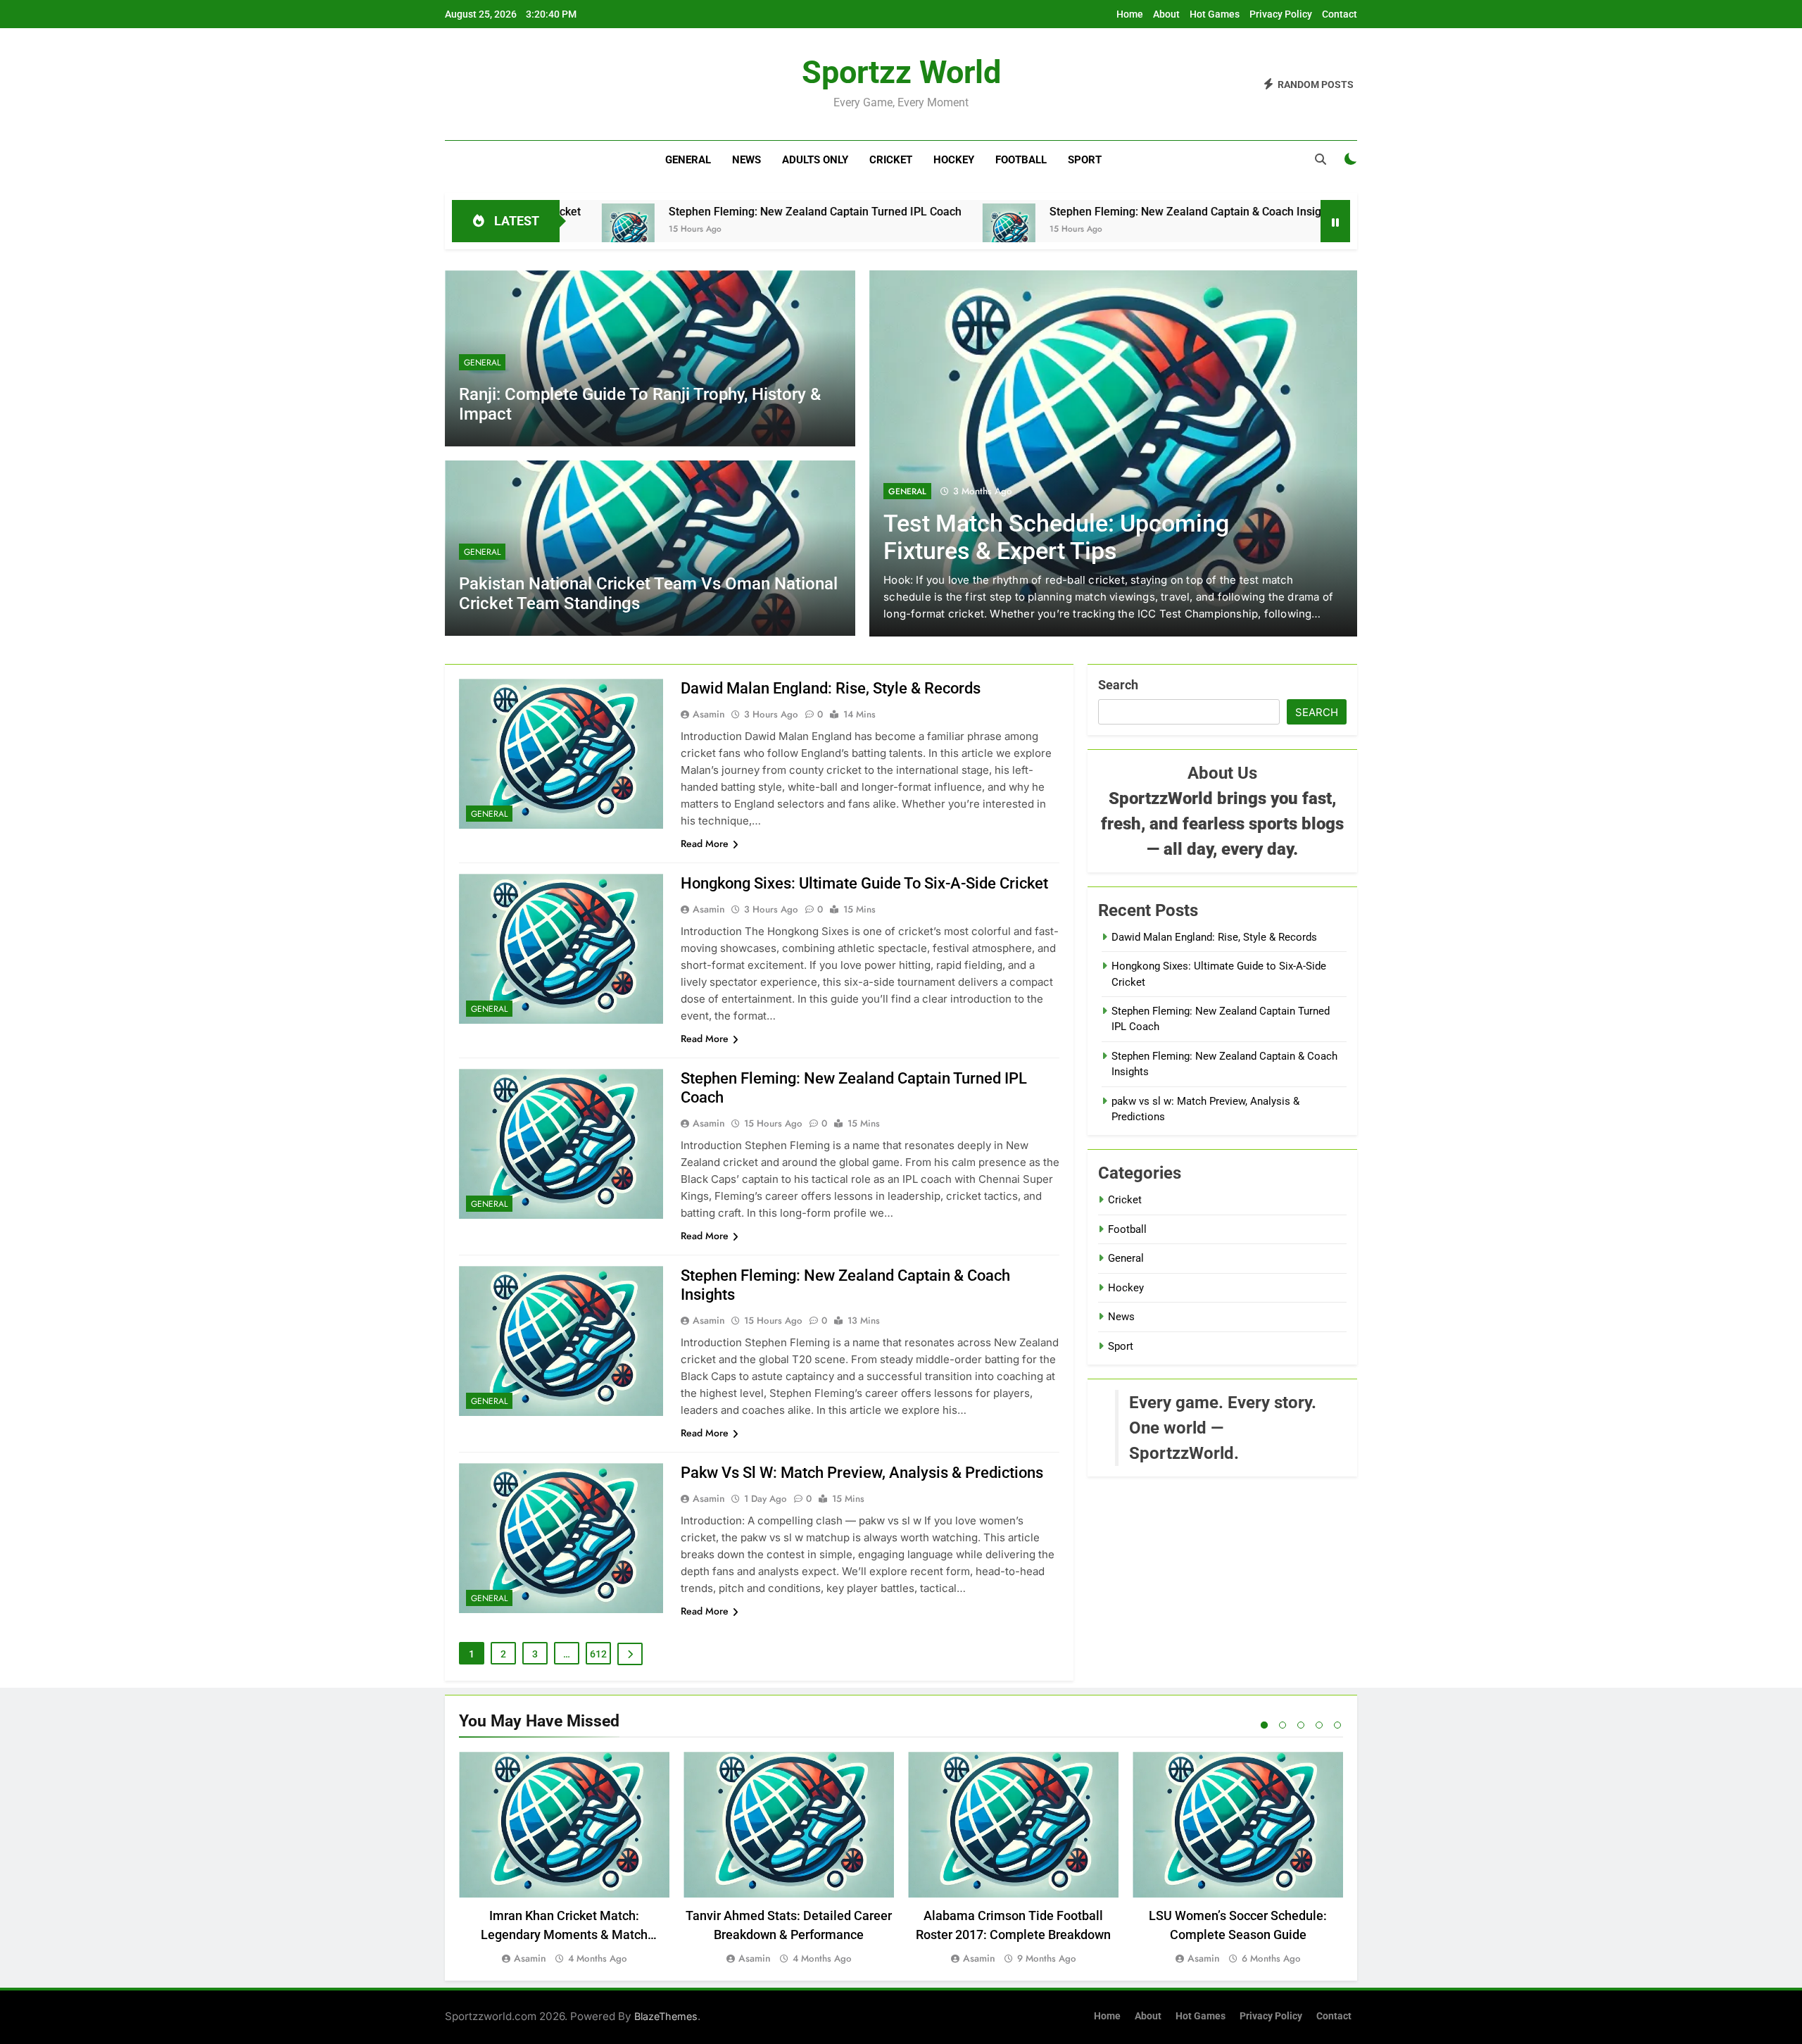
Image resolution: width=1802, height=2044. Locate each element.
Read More (705, 844)
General (688, 160)
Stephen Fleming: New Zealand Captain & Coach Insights (1066, 212)
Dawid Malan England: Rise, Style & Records (831, 688)
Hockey (954, 160)
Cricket (891, 160)
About (1166, 14)
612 (598, 1654)
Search (1118, 685)
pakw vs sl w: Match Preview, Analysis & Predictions (862, 1473)
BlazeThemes (666, 2016)
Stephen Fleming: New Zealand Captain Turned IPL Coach (688, 212)
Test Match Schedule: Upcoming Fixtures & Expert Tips (1056, 537)
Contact (1340, 14)
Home (1130, 14)
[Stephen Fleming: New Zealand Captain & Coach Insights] (882, 230)
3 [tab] (1301, 1725)
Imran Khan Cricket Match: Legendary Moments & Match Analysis (564, 1935)
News (746, 160)
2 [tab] (1283, 1725)
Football (1021, 160)
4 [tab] (1319, 1725)
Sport (1085, 160)
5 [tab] (1337, 1725)
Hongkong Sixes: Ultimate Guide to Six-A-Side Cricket (864, 883)
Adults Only (815, 160)
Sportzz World (901, 72)
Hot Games (1215, 14)
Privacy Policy (1281, 14)
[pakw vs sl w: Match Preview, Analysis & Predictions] (1258, 230)
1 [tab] (1264, 1725)
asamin (709, 714)
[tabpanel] (564, 1859)
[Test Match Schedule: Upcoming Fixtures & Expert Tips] (1113, 453)
